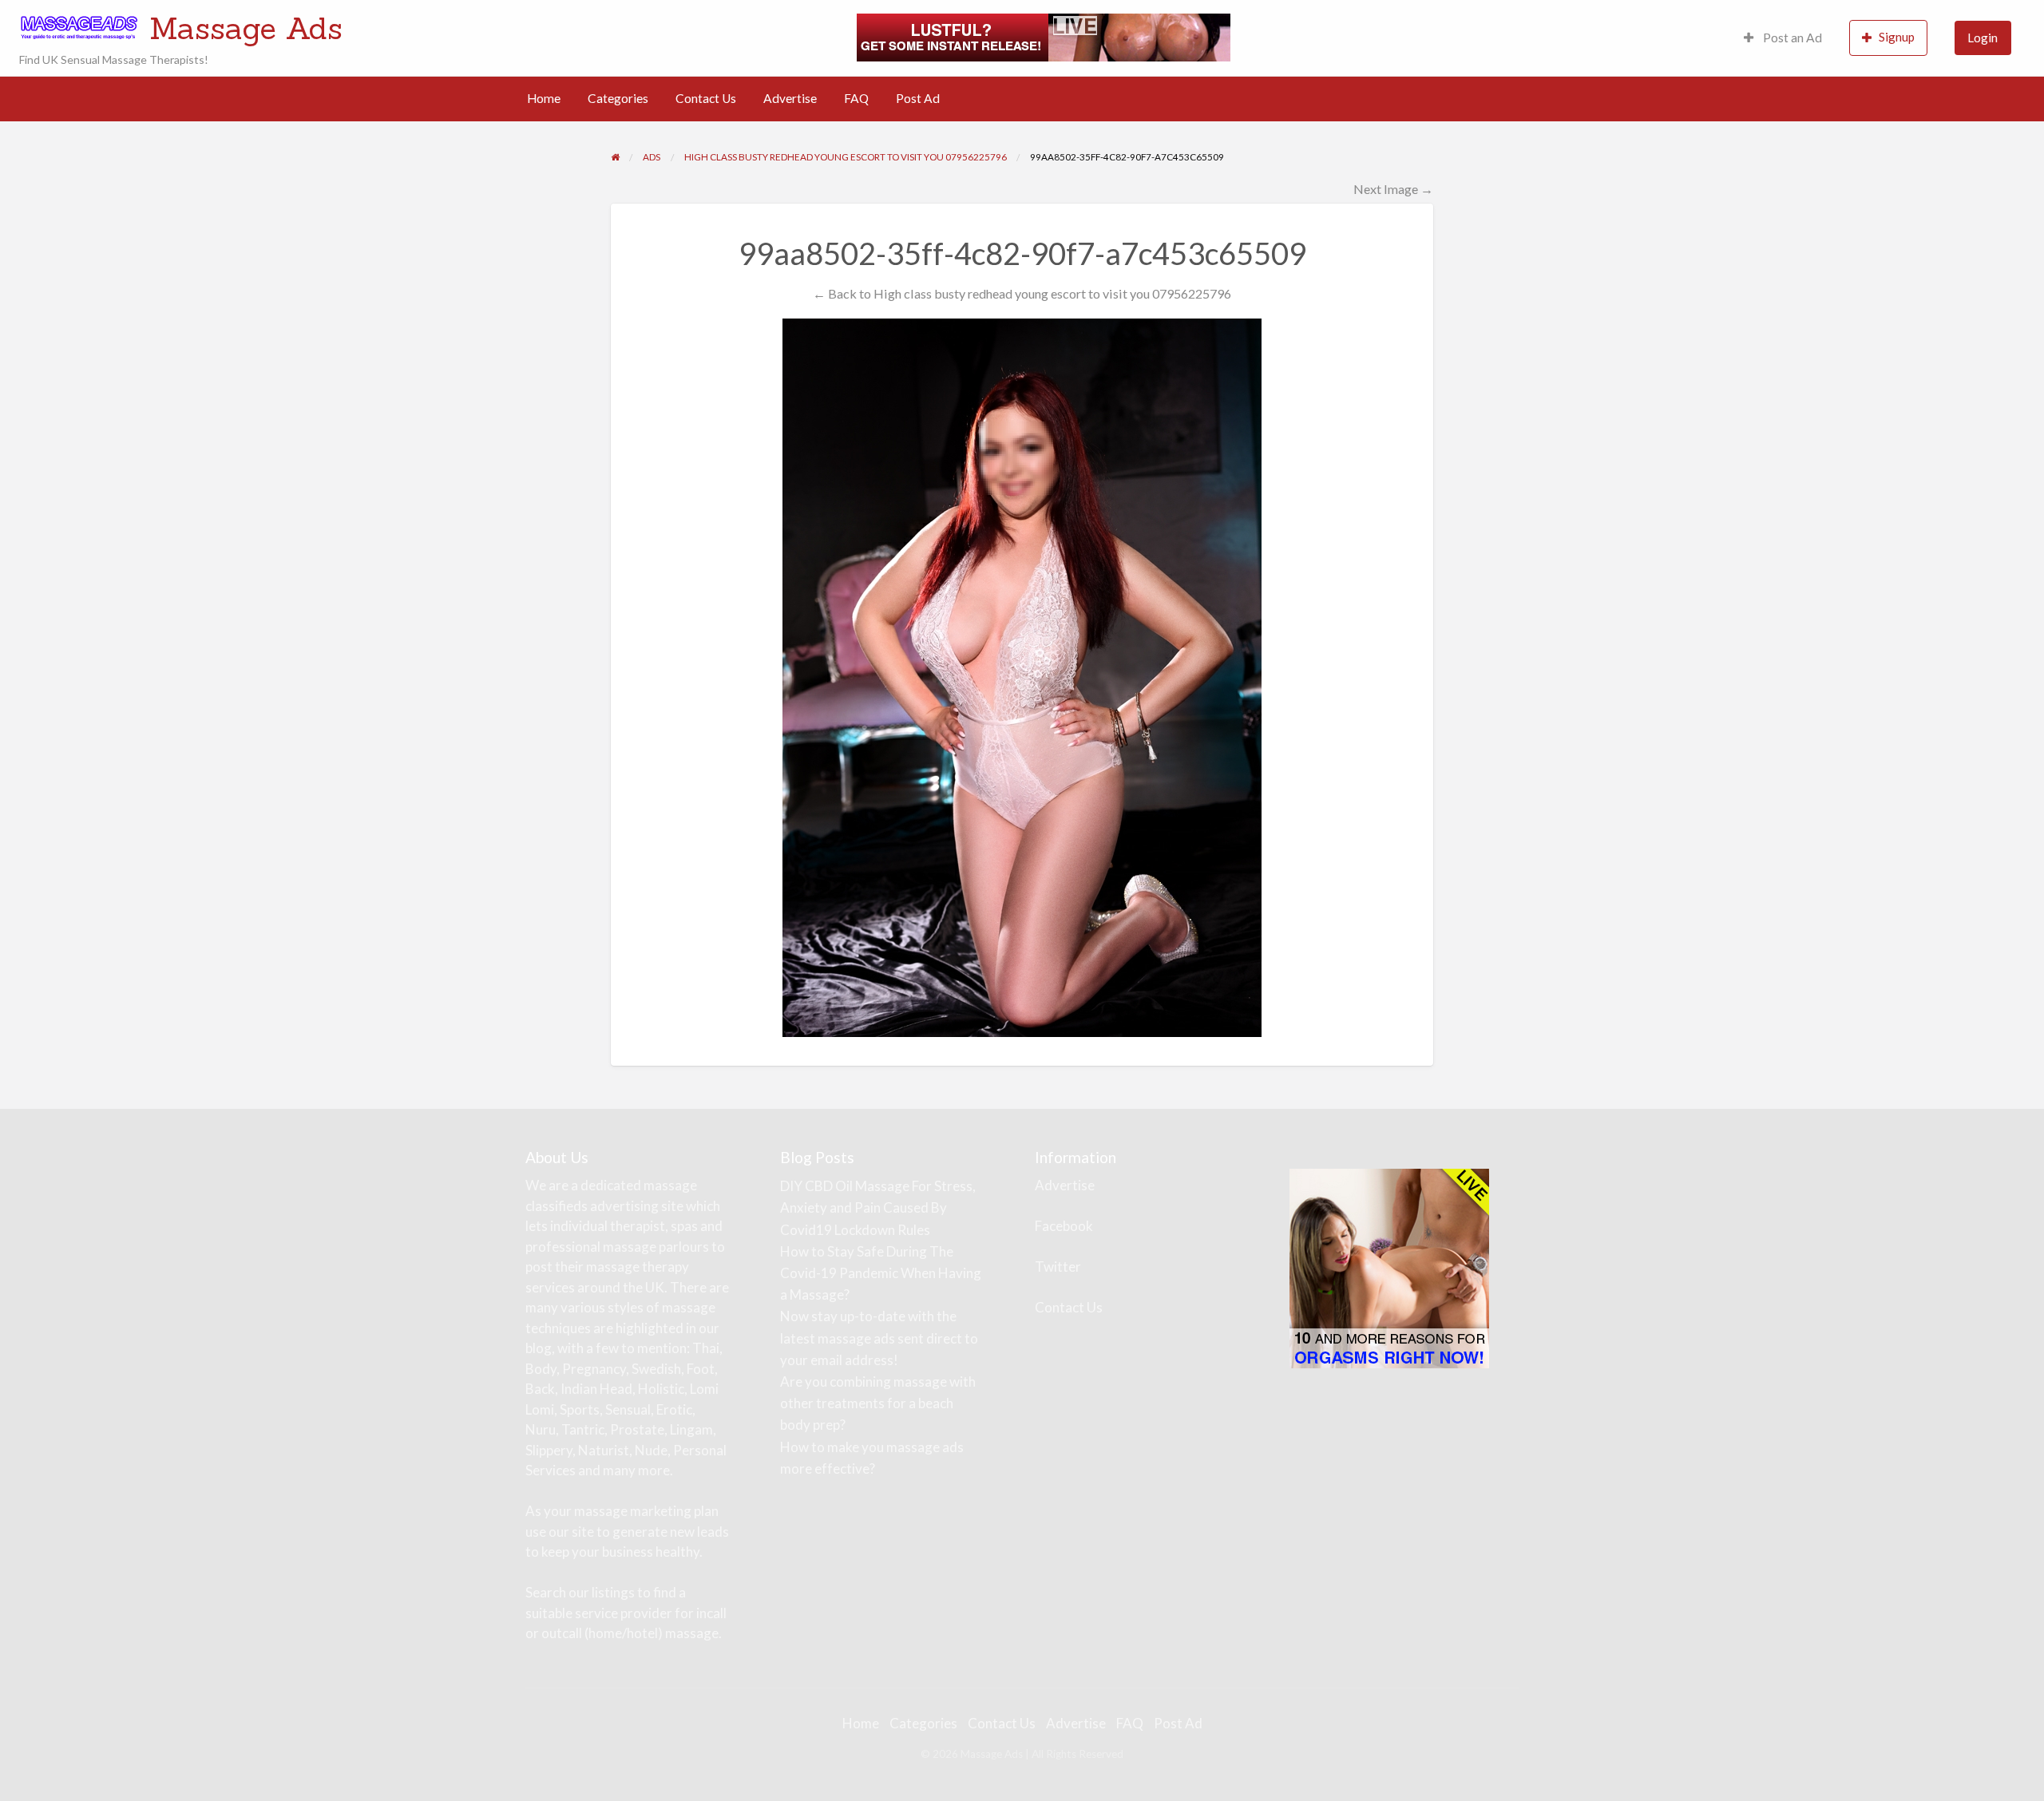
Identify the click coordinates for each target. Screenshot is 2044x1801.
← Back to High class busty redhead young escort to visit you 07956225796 (1022, 293)
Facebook (1064, 1226)
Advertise (790, 98)
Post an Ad (1791, 38)
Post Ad (918, 98)
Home (544, 98)
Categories (618, 98)
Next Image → (1393, 189)
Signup (1897, 37)
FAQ (856, 98)
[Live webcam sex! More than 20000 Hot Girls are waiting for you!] (1044, 36)
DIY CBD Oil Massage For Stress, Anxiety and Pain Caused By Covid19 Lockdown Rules (878, 1207)
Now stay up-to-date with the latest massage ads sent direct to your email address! (879, 1338)
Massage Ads (246, 28)
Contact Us (706, 98)
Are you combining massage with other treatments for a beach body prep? (878, 1403)
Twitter (1058, 1267)
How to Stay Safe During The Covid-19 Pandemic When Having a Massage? (881, 1273)
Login (1983, 38)
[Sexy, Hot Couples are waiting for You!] (1389, 1267)
